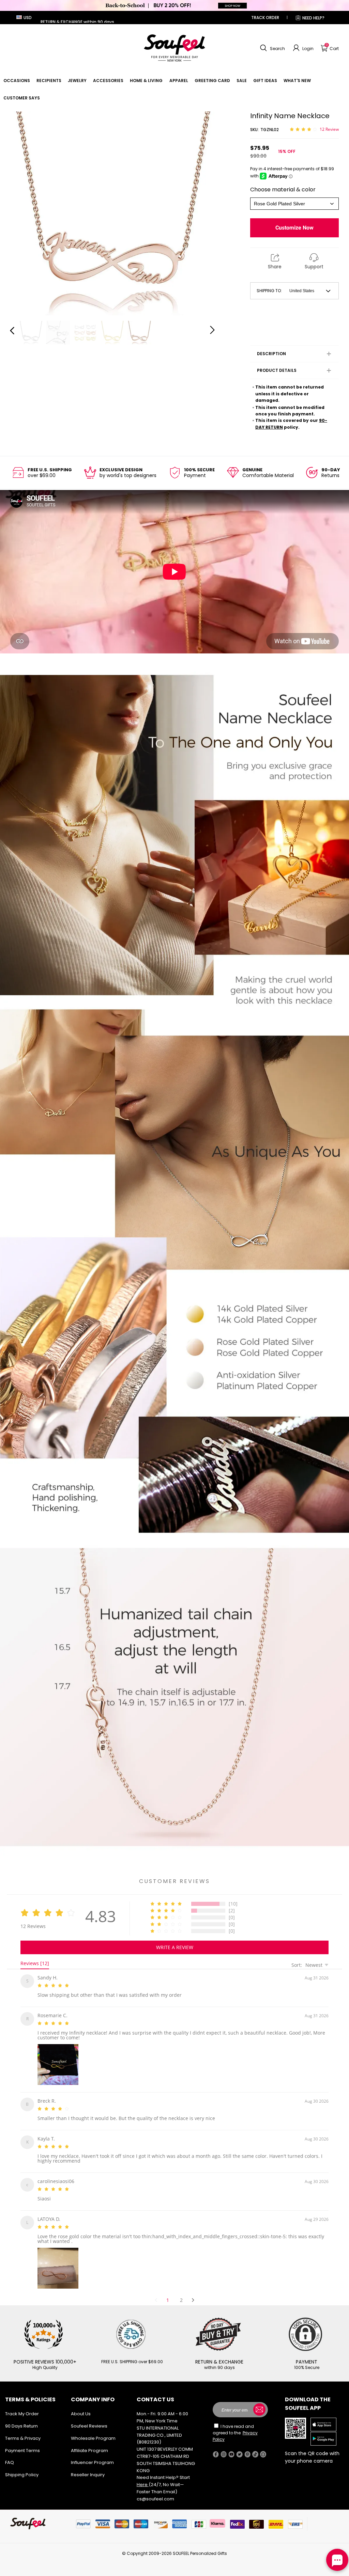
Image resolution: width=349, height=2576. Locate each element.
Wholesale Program (93, 2430)
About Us (81, 2406)
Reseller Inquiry (88, 2467)
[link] (17, 81)
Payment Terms (22, 2442)
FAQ (10, 2454)
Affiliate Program (89, 2442)
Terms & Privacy (23, 2430)
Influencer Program (92, 2454)
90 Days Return (21, 2418)
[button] (272, 48)
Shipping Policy (22, 2467)
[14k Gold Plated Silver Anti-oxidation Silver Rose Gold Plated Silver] (294, 204)
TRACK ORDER (265, 18)
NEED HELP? (313, 18)
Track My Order (22, 2406)
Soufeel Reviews (89, 2418)
